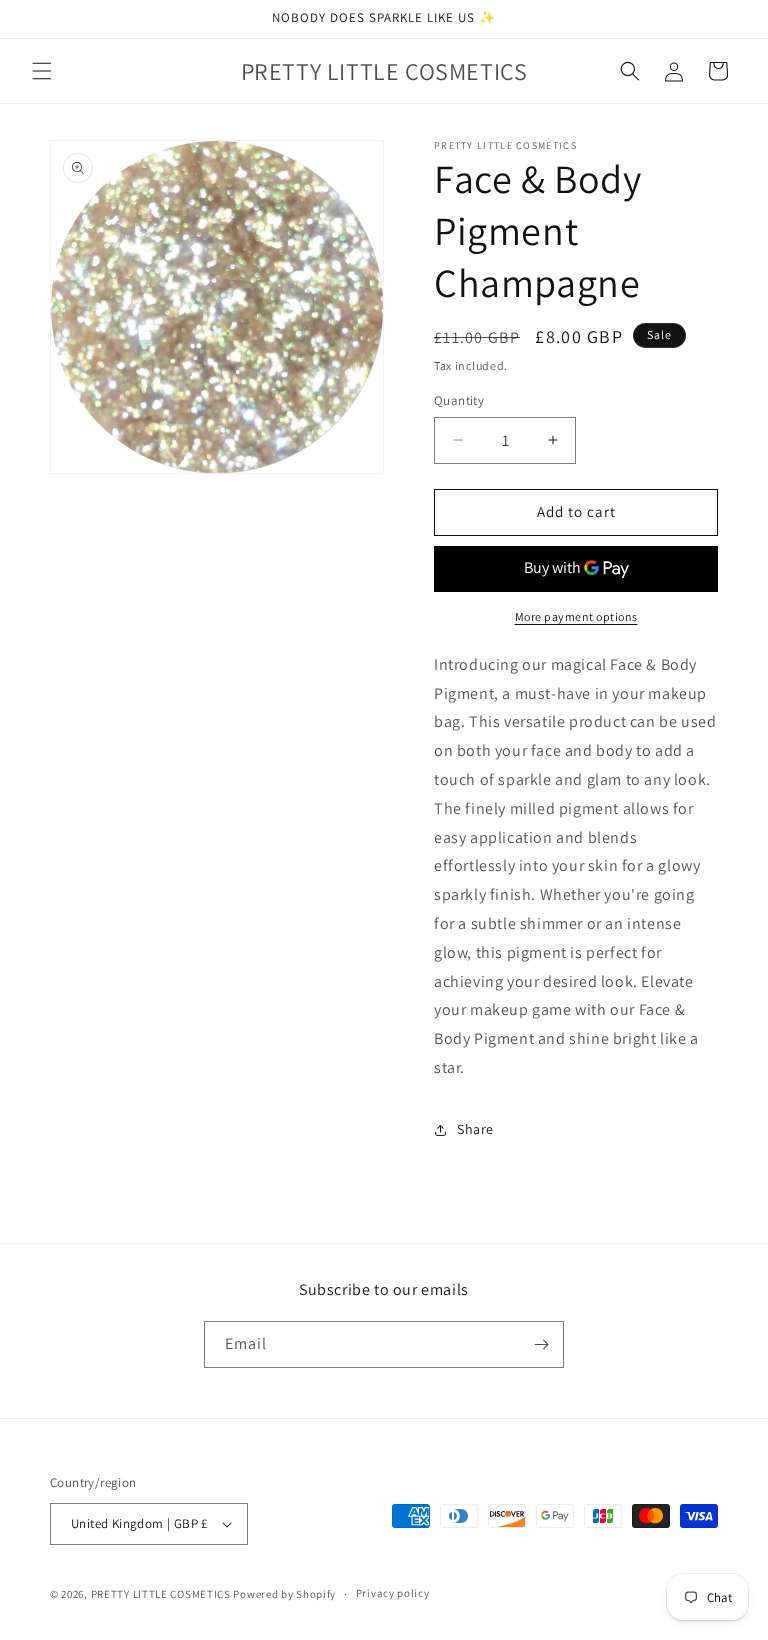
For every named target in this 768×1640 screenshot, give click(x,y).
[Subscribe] (541, 1344)
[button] (42, 71)
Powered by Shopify (284, 1594)
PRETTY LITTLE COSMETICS (161, 1594)
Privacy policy (393, 1593)
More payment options (576, 616)
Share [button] (475, 1129)
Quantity (459, 400)
